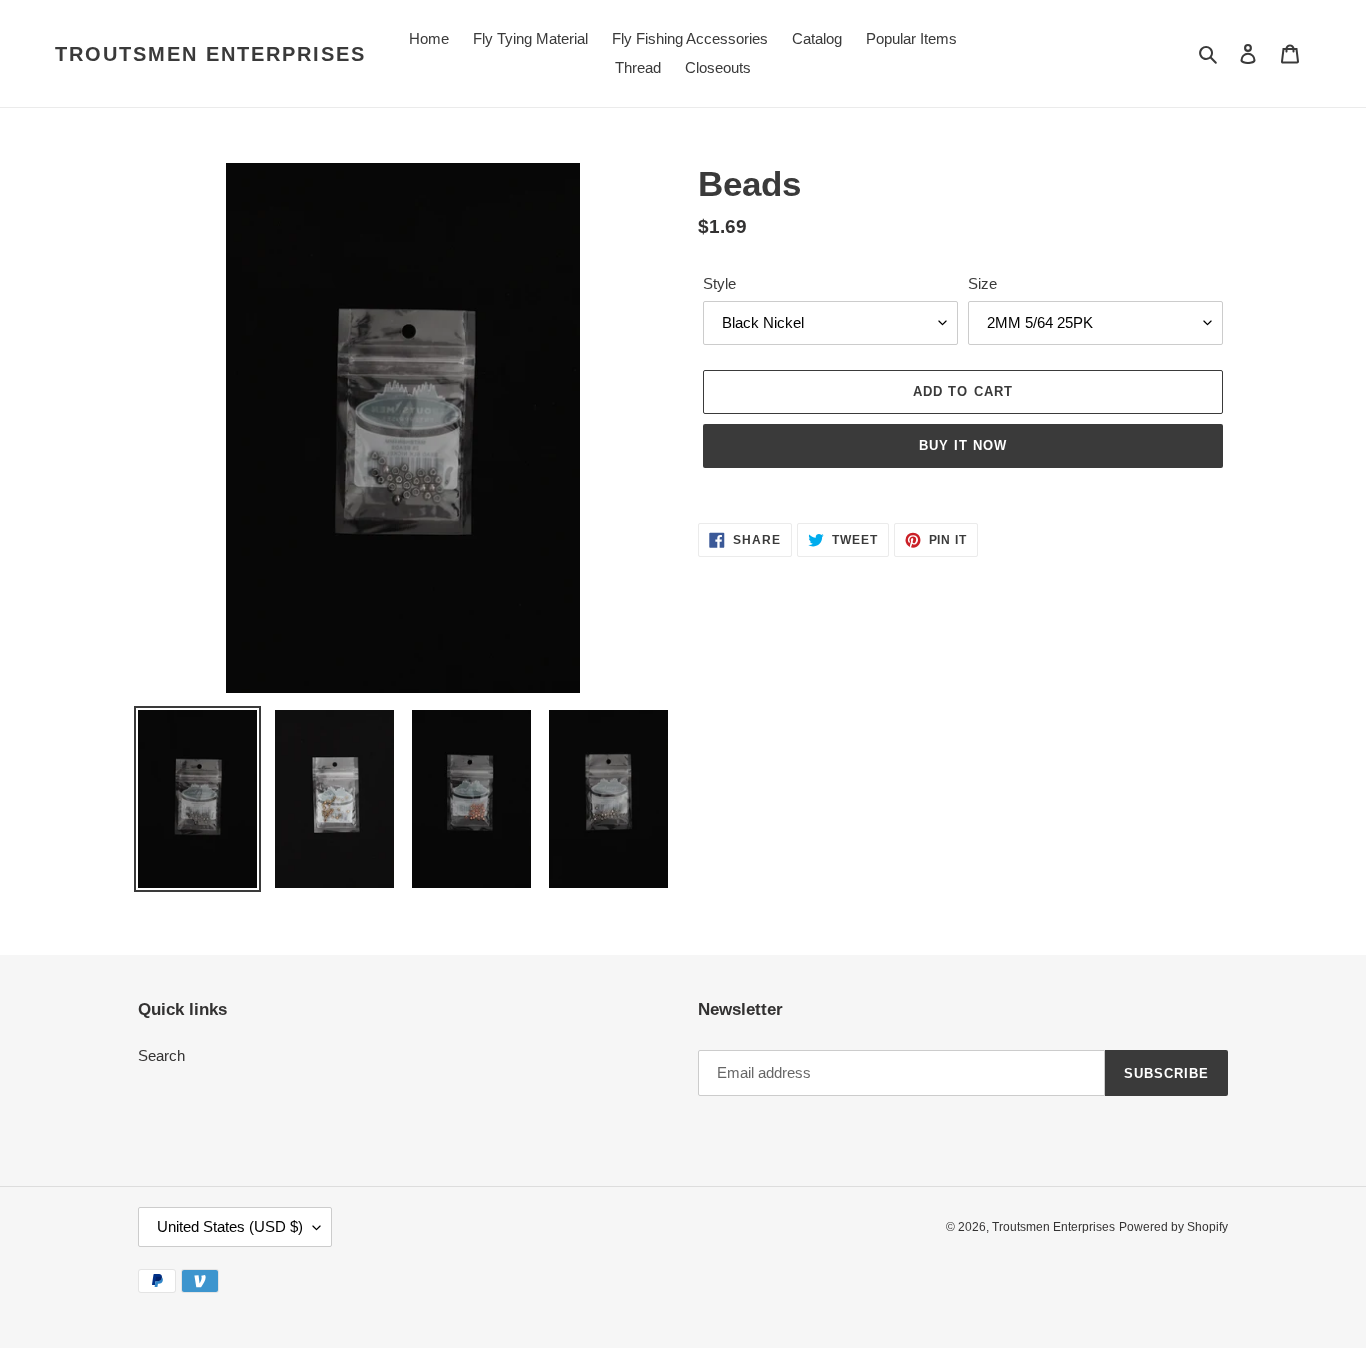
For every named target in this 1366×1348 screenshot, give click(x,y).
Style (719, 283)
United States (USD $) (230, 1226)
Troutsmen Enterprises (210, 54)
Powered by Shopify (1173, 1227)
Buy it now (963, 445)
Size (982, 283)
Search (161, 1055)
